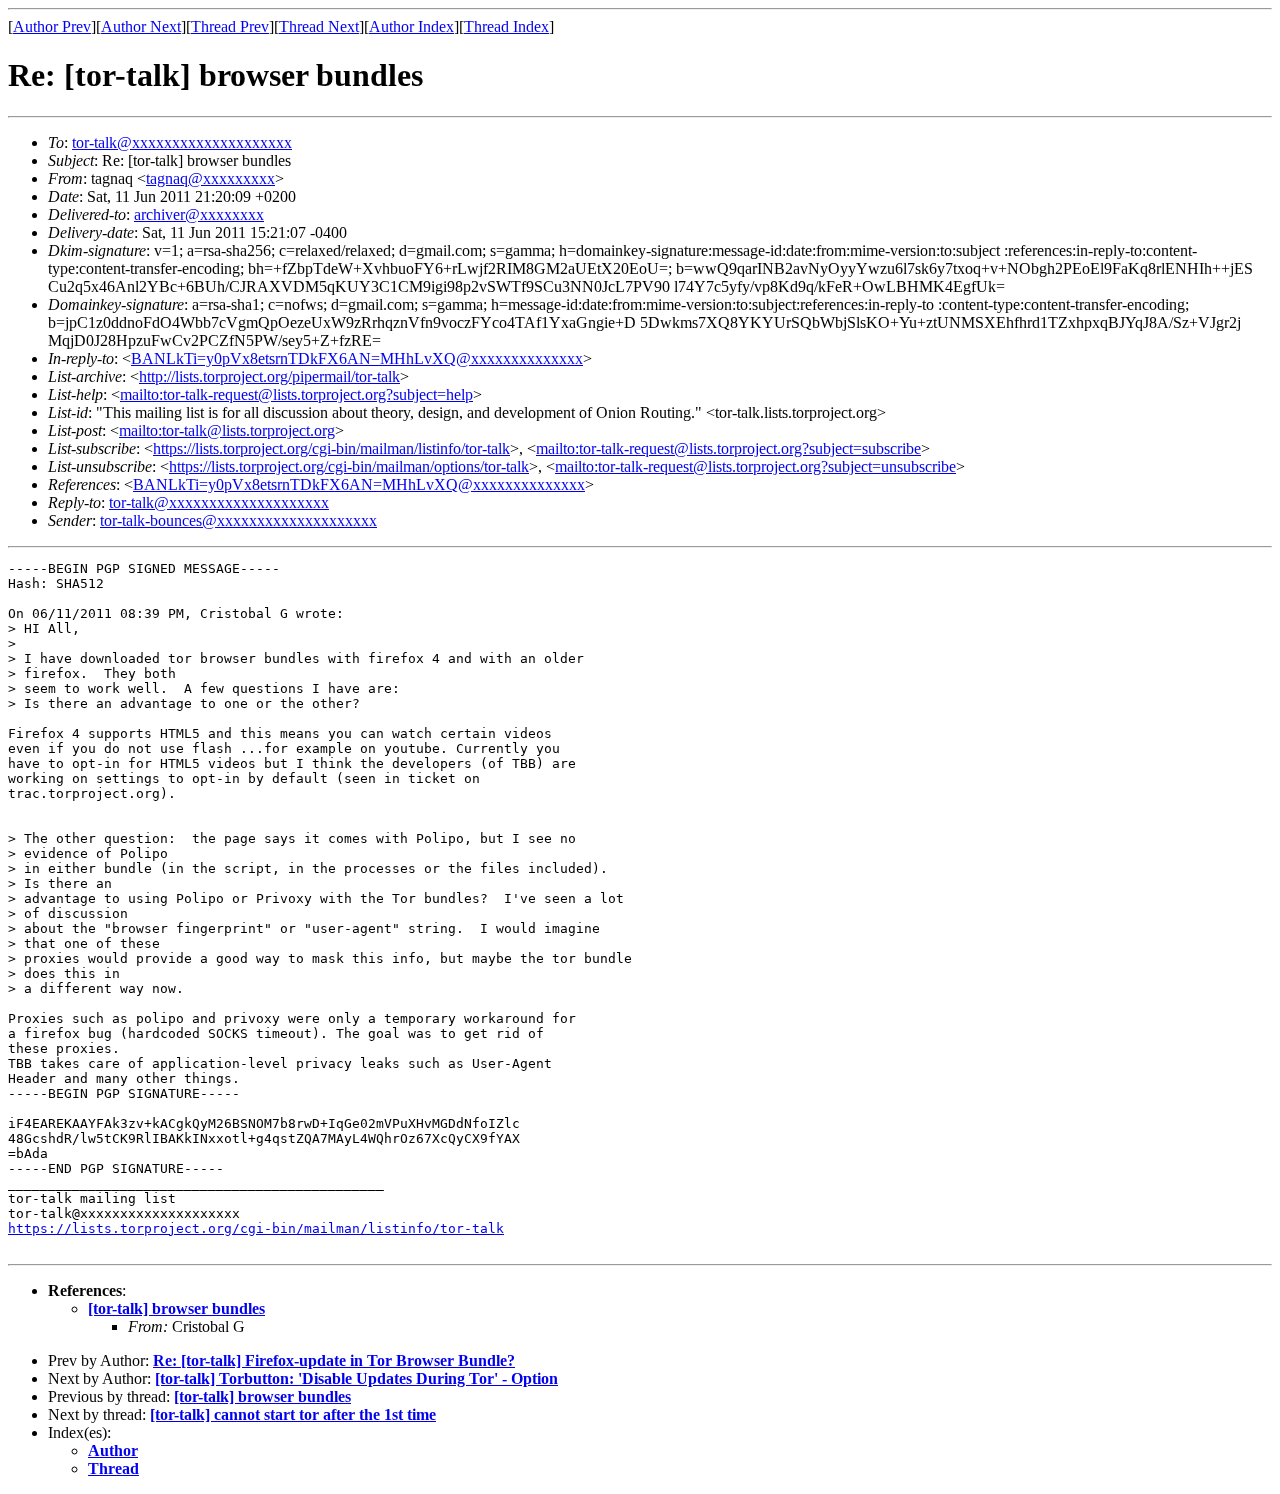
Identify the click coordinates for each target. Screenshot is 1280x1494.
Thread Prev (230, 26)
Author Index (411, 26)
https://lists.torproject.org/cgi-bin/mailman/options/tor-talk (349, 466)
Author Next (141, 26)
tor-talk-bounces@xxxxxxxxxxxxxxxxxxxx (238, 520)
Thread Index (506, 26)
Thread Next (319, 26)
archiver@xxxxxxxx (199, 214)
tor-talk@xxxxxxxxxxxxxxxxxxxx (182, 142)
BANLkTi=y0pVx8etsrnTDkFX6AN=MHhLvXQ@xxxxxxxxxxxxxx (357, 358)
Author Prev (52, 26)
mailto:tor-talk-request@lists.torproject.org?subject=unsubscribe (755, 466)
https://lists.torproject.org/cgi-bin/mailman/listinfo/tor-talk (331, 448)
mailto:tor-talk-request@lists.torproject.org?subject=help (296, 394)
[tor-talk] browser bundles (176, 1308)
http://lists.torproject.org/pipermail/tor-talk (269, 376)
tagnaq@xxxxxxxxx (210, 178)
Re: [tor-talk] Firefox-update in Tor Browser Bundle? (334, 1360)
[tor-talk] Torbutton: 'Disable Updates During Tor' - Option (356, 1378)
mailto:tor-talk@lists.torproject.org (227, 430)
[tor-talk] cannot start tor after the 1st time (293, 1414)
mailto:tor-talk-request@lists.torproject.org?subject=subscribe (728, 448)
